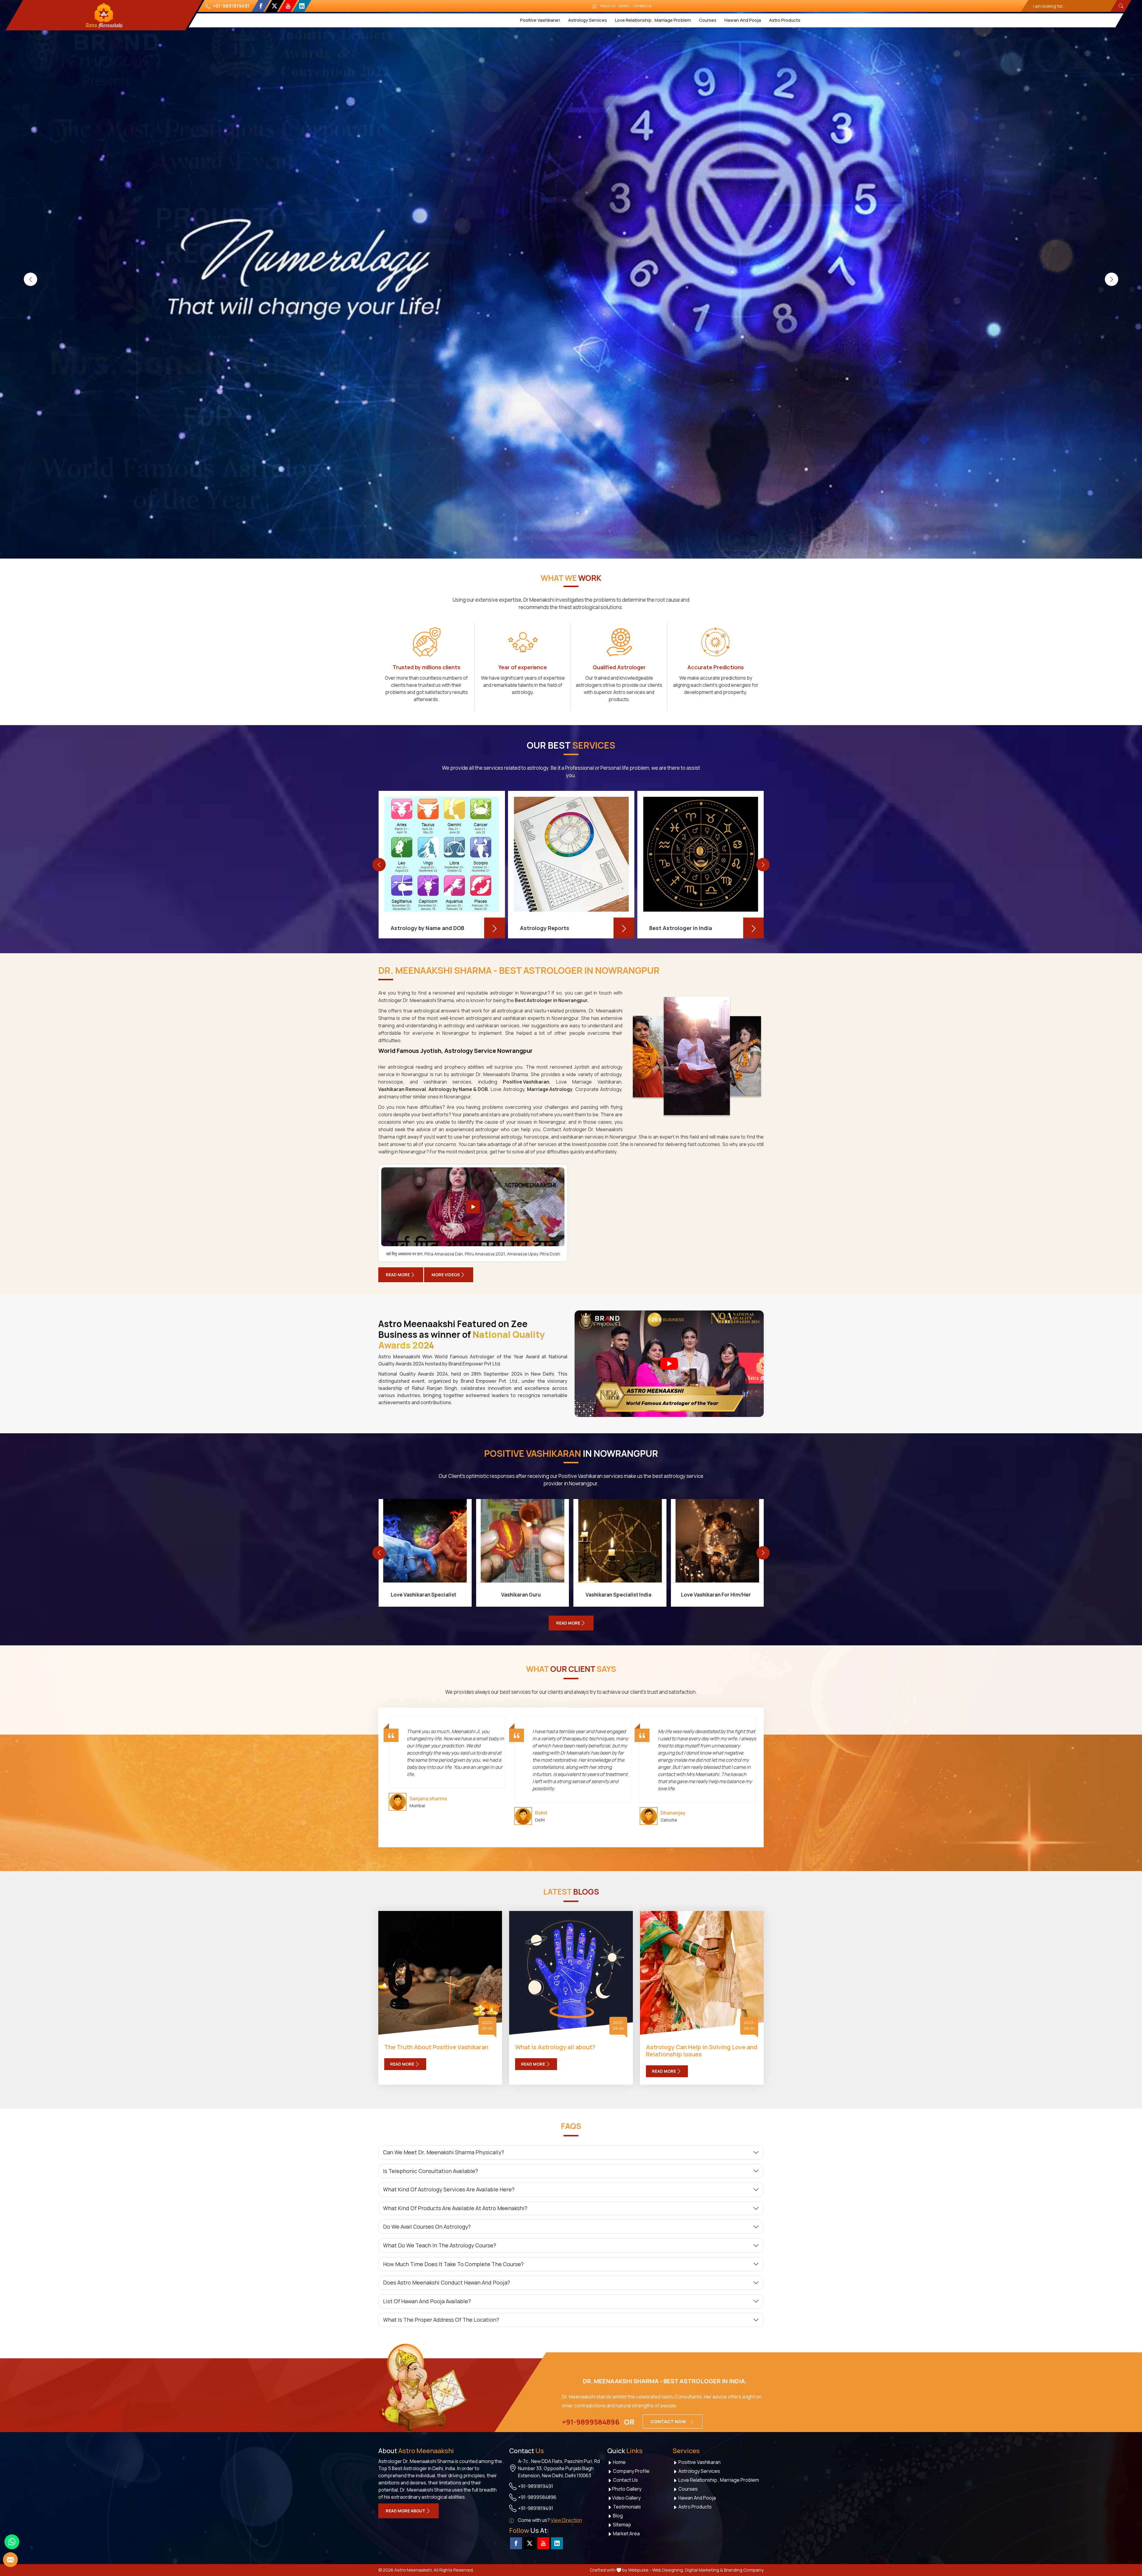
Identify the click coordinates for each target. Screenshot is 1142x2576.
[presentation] (30, 279)
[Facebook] (261, 6)
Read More (398, 1275)
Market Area (626, 2533)
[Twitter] (274, 6)
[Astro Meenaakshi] (104, 15)
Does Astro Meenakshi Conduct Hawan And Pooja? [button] (447, 2282)
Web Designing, (668, 2570)
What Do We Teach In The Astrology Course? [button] (440, 2245)
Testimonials (626, 2507)
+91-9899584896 (591, 2422)
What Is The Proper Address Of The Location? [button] (441, 2320)
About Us (608, 6)
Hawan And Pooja (743, 20)
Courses (708, 20)
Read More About (405, 2511)
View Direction (566, 2520)
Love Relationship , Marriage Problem (653, 20)
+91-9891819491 (231, 6)
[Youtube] (288, 6)
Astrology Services (588, 20)
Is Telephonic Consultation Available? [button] (430, 2171)
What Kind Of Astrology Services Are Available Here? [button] (449, 2189)
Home (619, 2462)
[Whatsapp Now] (12, 2542)
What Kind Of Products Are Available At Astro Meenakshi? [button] (455, 2208)
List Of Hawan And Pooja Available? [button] (427, 2301)
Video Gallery (626, 2498)
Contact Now (669, 2421)
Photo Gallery (627, 2489)
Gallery (624, 6)
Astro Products (785, 20)
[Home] (594, 6)
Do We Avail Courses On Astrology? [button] (427, 2227)
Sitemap (622, 2525)
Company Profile (631, 2471)
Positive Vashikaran (540, 20)
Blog (617, 2516)
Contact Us (642, 6)
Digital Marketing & (704, 2570)
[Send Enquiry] (10, 2560)
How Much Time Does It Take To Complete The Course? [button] (453, 2264)
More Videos (446, 1275)
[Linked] (302, 6)
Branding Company (744, 2570)
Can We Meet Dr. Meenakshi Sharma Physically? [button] (444, 2152)
